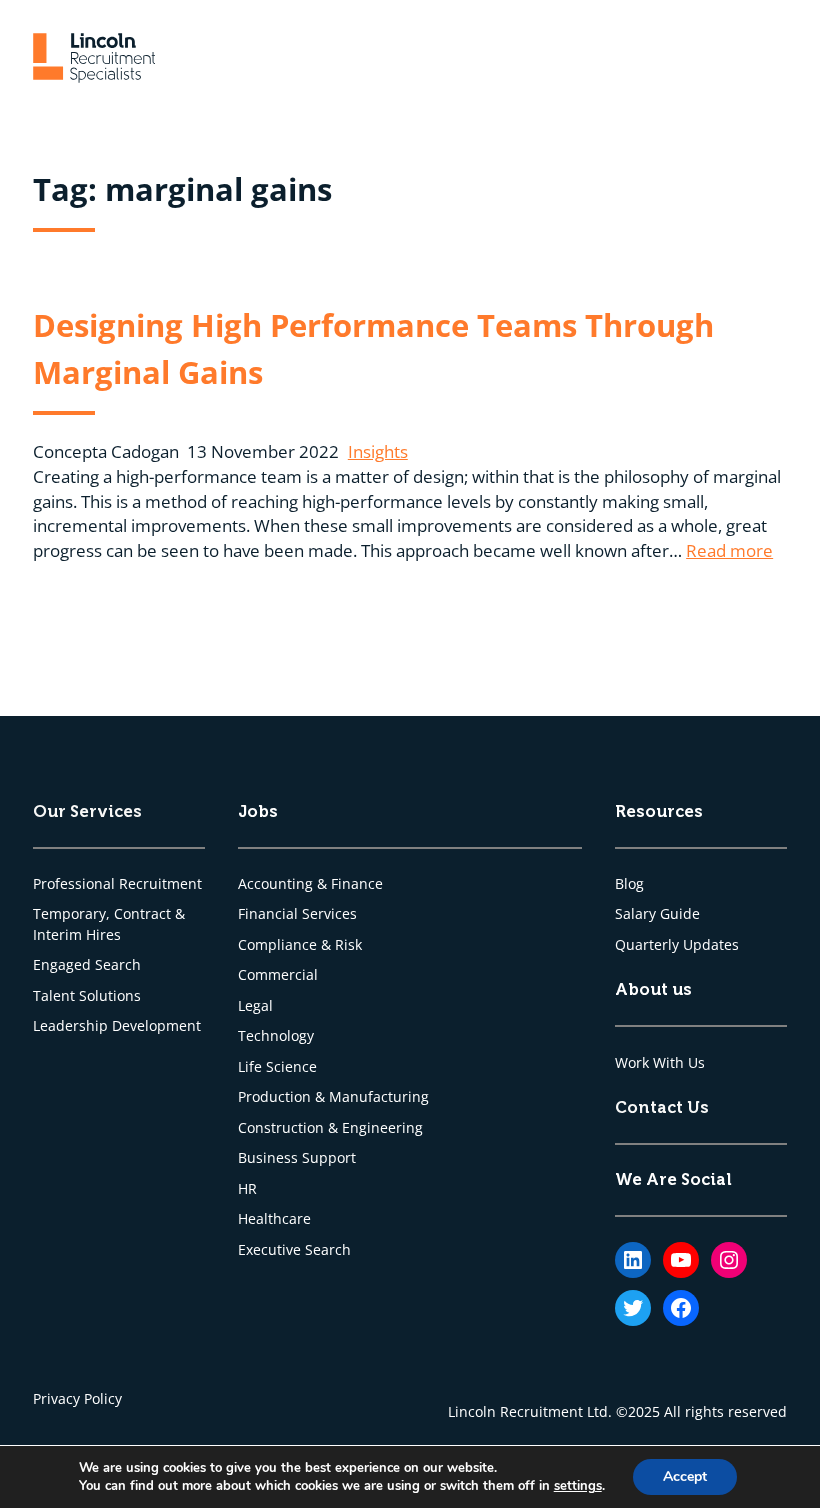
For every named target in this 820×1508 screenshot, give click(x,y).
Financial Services (297, 914)
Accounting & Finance (310, 884)
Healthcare (274, 1219)
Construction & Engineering (330, 1128)
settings (578, 1486)
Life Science (277, 1067)
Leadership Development (117, 1026)
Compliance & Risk (300, 945)
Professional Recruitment (117, 884)
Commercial (278, 975)
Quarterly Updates (677, 945)
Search (118, 965)
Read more (729, 550)
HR (247, 1189)
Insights (378, 451)
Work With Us (660, 1063)
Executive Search (294, 1250)
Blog (629, 884)
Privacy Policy (77, 1399)
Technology (276, 1036)
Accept (685, 1476)
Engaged (64, 965)
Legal (255, 1006)
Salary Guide (657, 914)
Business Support (297, 1158)
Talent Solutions (87, 996)
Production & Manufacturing (333, 1097)
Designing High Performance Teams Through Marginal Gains (373, 348)
